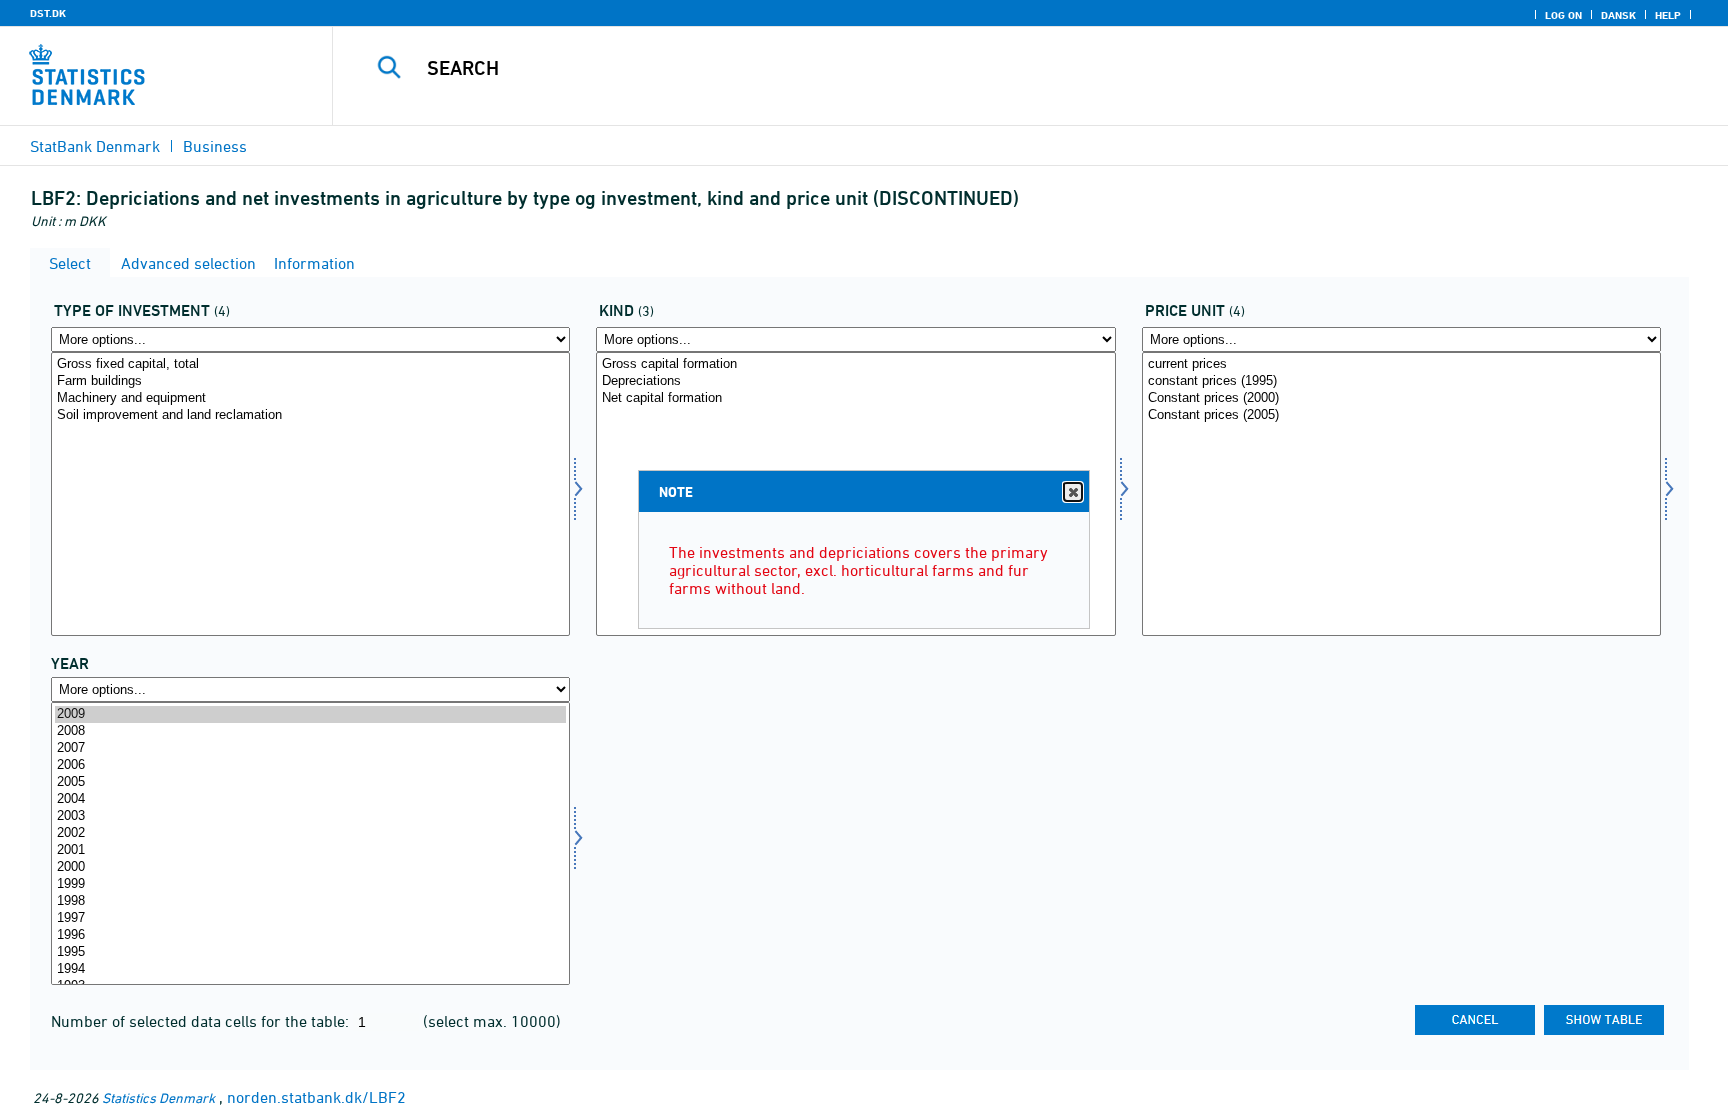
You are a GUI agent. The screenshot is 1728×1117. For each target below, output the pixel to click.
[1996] (310, 935)
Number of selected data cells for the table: (202, 1021)
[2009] (310, 714)
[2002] (310, 833)
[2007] (310, 748)
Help (1668, 15)
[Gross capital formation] (855, 364)
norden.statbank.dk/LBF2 (316, 1097)
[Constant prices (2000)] (1401, 398)
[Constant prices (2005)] (1401, 415)
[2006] (310, 765)
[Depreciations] (855, 381)
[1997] (310, 918)
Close (1073, 492)
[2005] (310, 782)
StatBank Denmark (95, 146)
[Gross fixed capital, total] (310, 364)
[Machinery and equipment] (310, 398)
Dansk (1618, 15)
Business (215, 146)
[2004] (310, 799)
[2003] (310, 816)
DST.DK (48, 13)
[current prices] (1401, 364)
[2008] (310, 731)
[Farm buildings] (310, 381)
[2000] (310, 867)
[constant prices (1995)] (1401, 381)
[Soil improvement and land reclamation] (310, 415)
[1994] (310, 969)
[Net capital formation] (855, 398)
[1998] (310, 901)
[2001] (310, 850)
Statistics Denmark (158, 1097)
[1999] (310, 884)
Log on (1563, 15)
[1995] (310, 952)
